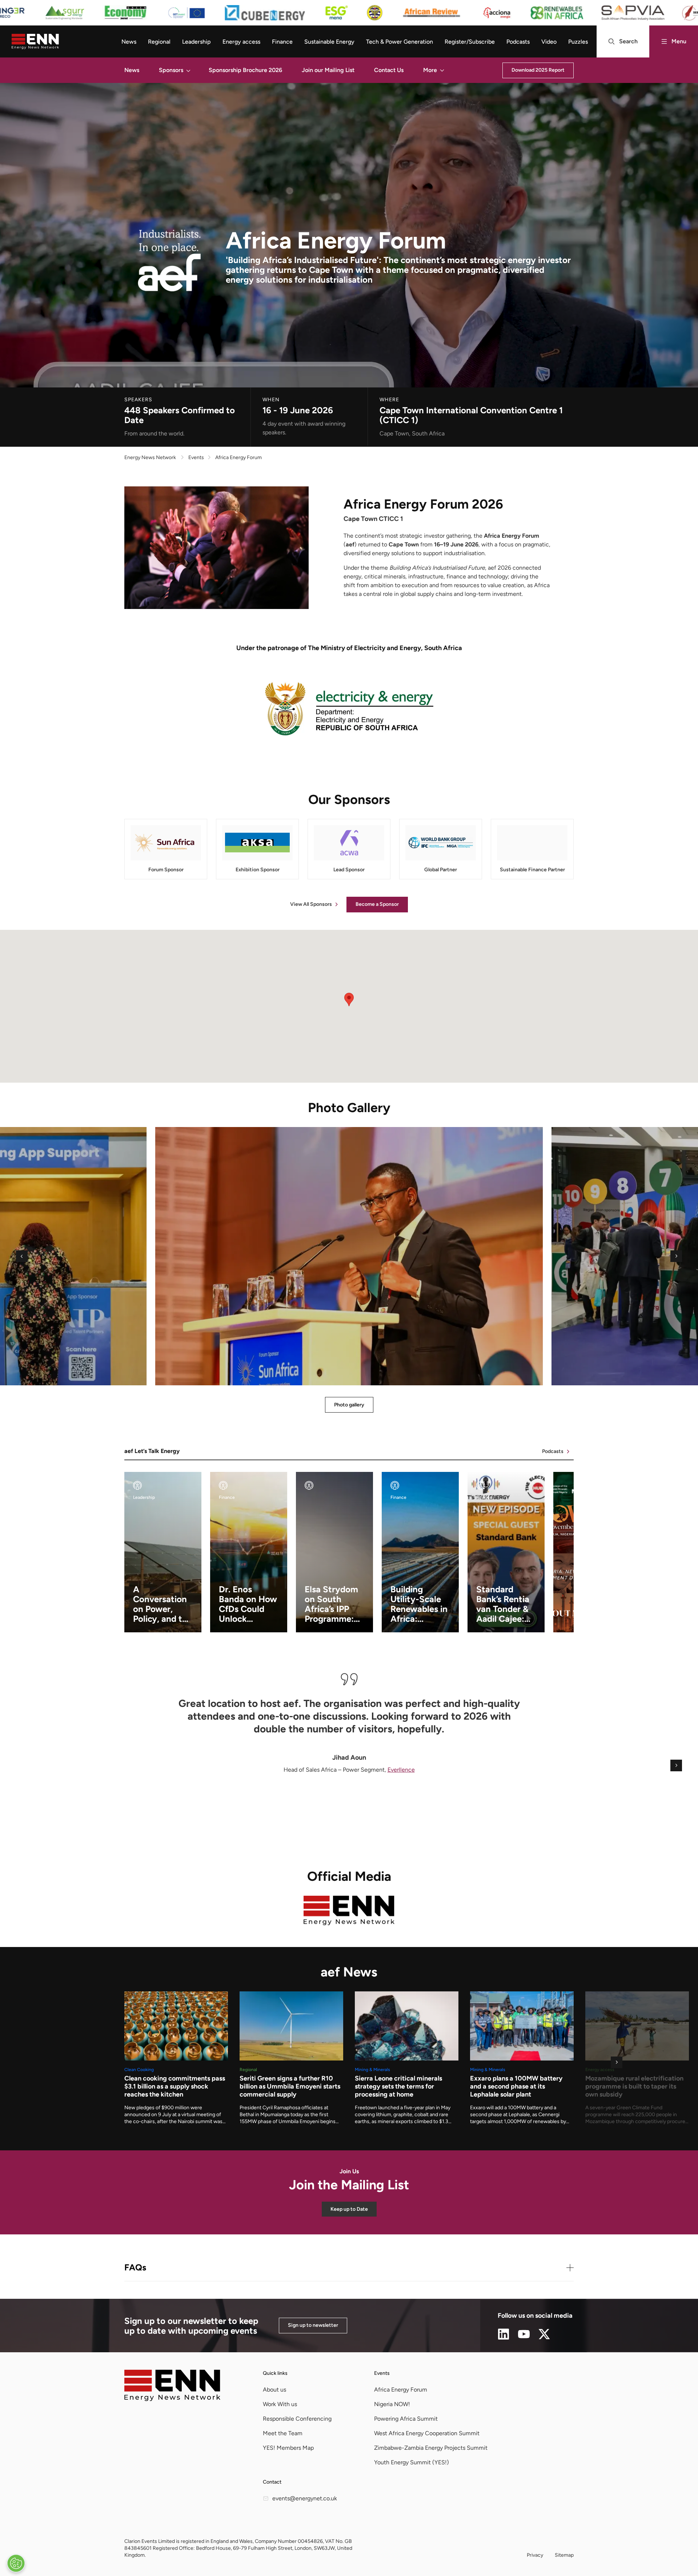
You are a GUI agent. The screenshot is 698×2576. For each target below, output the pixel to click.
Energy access (241, 42)
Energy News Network (150, 457)
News (129, 42)
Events (382, 2373)
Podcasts (518, 42)
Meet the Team (283, 2433)
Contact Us (389, 70)
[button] (188, 70)
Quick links (275, 2373)
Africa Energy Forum (401, 2390)
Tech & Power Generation (400, 42)
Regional (159, 42)
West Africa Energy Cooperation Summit (427, 2433)
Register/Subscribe (470, 42)
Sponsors (171, 70)
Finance (282, 42)
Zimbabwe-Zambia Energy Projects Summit (431, 2448)
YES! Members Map (288, 2448)
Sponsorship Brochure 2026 (245, 70)
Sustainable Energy (329, 42)
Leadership (196, 42)
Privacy (535, 2555)
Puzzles (578, 42)
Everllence (401, 1770)
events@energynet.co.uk (305, 2498)
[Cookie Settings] (16, 2563)
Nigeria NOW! (392, 2404)
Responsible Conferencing (297, 2419)
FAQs (135, 2267)
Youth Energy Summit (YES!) (412, 2462)
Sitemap (564, 2555)
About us (274, 2390)
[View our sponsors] (349, 13)
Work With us (280, 2404)
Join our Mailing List (328, 70)
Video (549, 42)
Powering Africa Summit (406, 2419)
